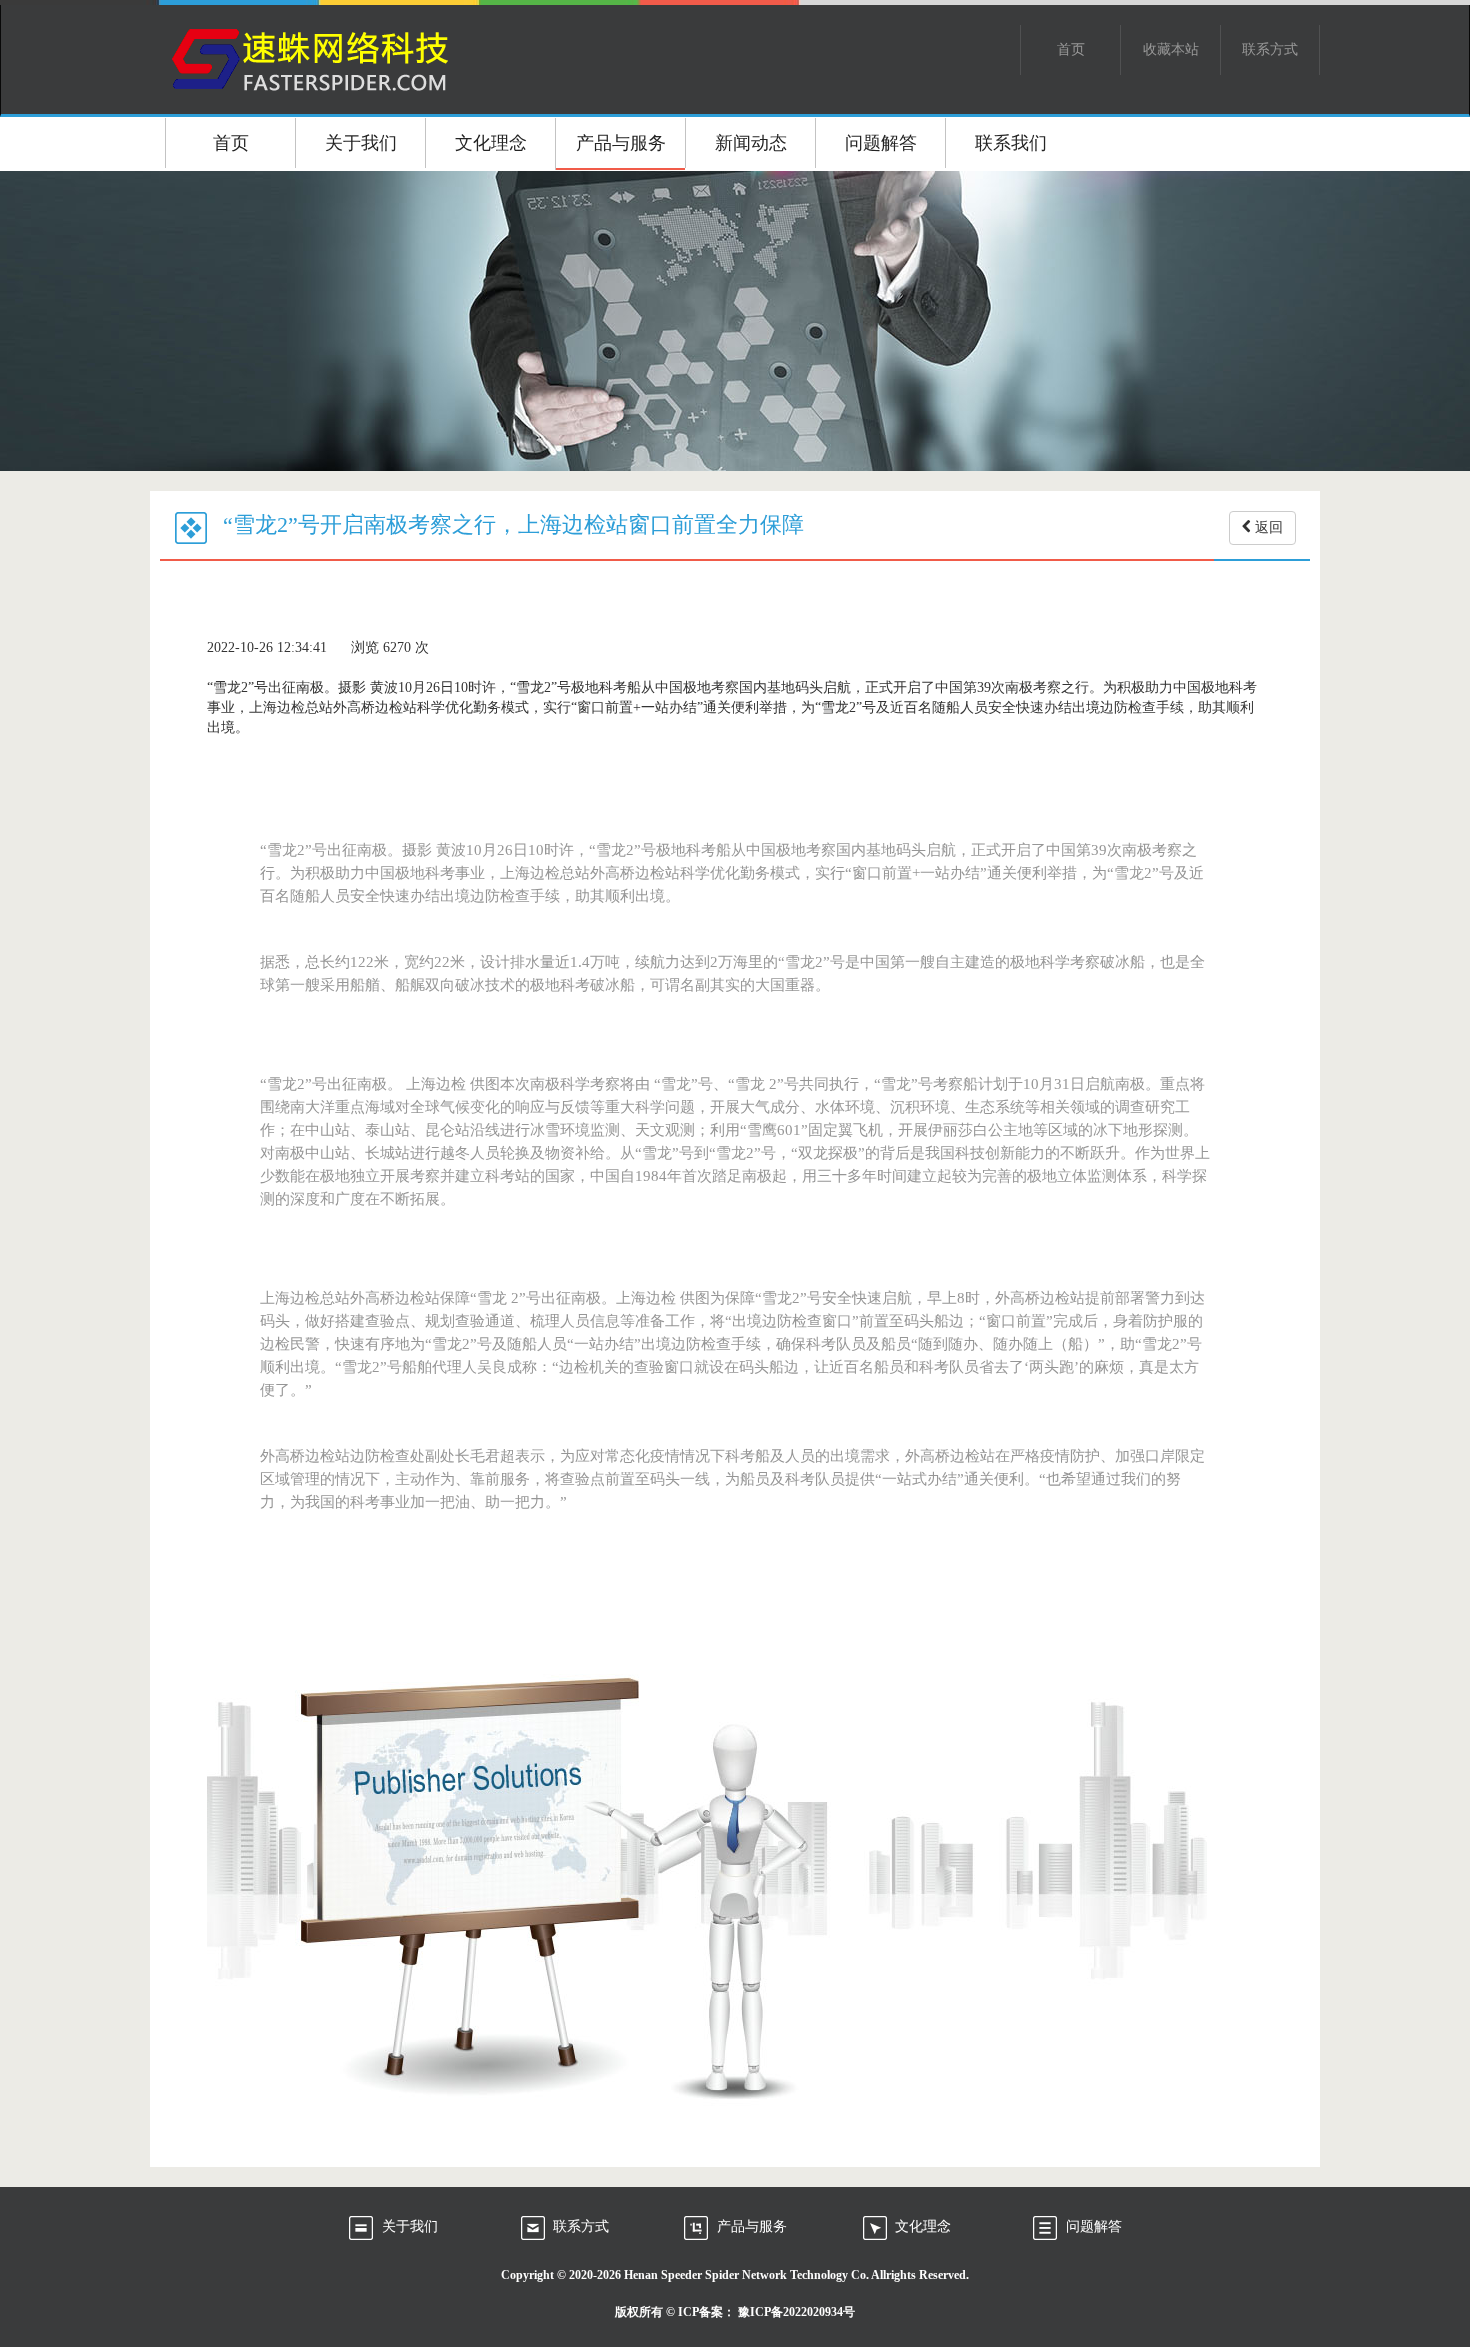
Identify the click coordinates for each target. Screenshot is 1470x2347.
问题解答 (881, 143)
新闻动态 (751, 143)
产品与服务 (621, 143)
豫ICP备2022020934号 (796, 2312)
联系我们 (1011, 143)
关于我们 (361, 143)
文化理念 (491, 143)
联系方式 (1270, 49)
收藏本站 (1171, 49)
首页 (1071, 49)
